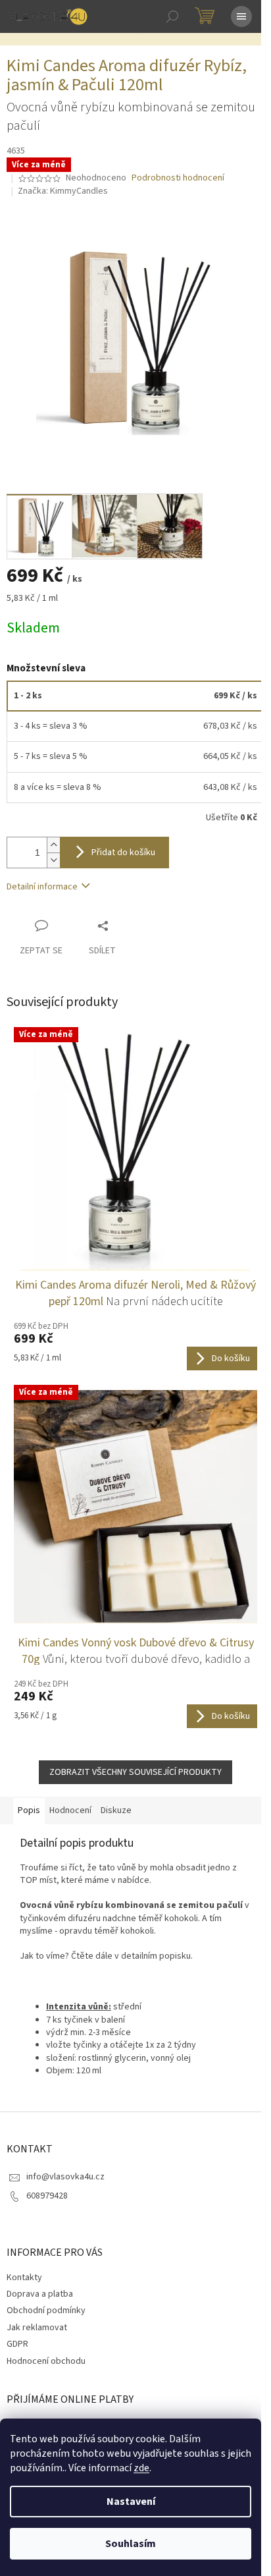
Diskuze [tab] (116, 1810)
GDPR (17, 2344)
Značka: (63, 191)
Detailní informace (42, 887)
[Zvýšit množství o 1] (53, 845)
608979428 (47, 2196)
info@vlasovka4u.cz (65, 2177)
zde (141, 2468)
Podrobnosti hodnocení (178, 178)
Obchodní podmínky (46, 2310)
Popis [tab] (29, 1810)
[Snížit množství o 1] (53, 860)
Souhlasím (131, 2544)
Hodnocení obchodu (46, 2361)
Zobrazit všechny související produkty (135, 1772)
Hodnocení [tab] (70, 1810)
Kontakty (24, 2278)
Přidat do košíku (123, 853)
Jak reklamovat (37, 2328)
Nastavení (131, 2502)
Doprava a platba (40, 2294)
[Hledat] (172, 16)
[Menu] (241, 16)
